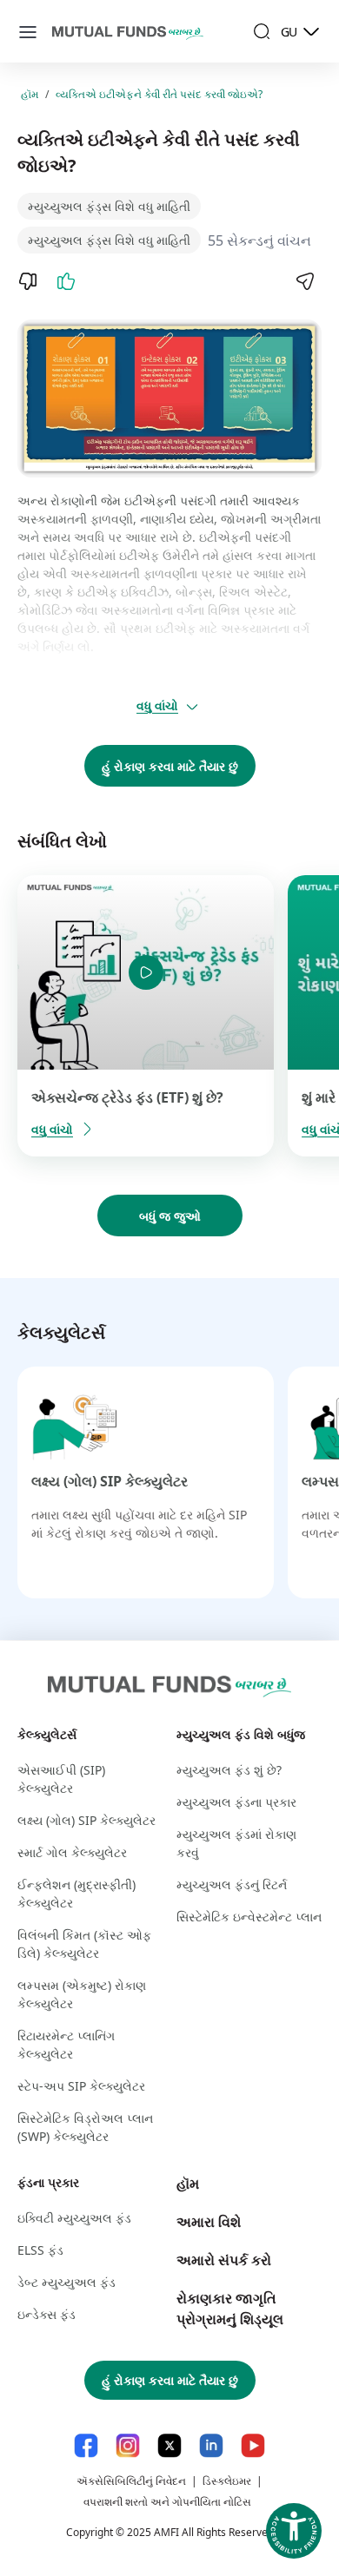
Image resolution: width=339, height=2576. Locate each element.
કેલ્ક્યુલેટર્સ (47, 1734)
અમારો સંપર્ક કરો (224, 2260)
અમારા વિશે (209, 2222)
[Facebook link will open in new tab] (86, 2445)
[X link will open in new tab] (169, 2445)
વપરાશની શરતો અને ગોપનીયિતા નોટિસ (167, 2502)
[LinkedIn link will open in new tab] (211, 2445)
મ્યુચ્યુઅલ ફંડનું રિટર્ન (232, 1884)
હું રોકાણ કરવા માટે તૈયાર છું (170, 766)
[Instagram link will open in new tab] (128, 2445)
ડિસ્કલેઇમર (227, 2481)
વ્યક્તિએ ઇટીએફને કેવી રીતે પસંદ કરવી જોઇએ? (159, 94)
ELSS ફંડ (40, 2250)
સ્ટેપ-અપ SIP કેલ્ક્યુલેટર (81, 2086)
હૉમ (30, 94)
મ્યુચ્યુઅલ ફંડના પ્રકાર (236, 1802)
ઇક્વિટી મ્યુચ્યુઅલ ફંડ (74, 2218)
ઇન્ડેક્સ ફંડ (47, 2314)
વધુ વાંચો (157, 705)
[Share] (304, 281)
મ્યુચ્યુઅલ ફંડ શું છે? (229, 1770)
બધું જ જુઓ (170, 1216)
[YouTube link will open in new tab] (253, 2445)
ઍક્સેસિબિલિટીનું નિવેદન (131, 2481)
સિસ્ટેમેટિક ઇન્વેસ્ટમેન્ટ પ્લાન (249, 1917)
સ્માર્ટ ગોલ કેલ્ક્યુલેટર (72, 1852)
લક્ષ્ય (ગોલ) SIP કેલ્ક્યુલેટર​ (110, 1481)
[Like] (66, 281)
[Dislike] (28, 281)
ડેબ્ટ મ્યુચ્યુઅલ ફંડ (66, 2282)
